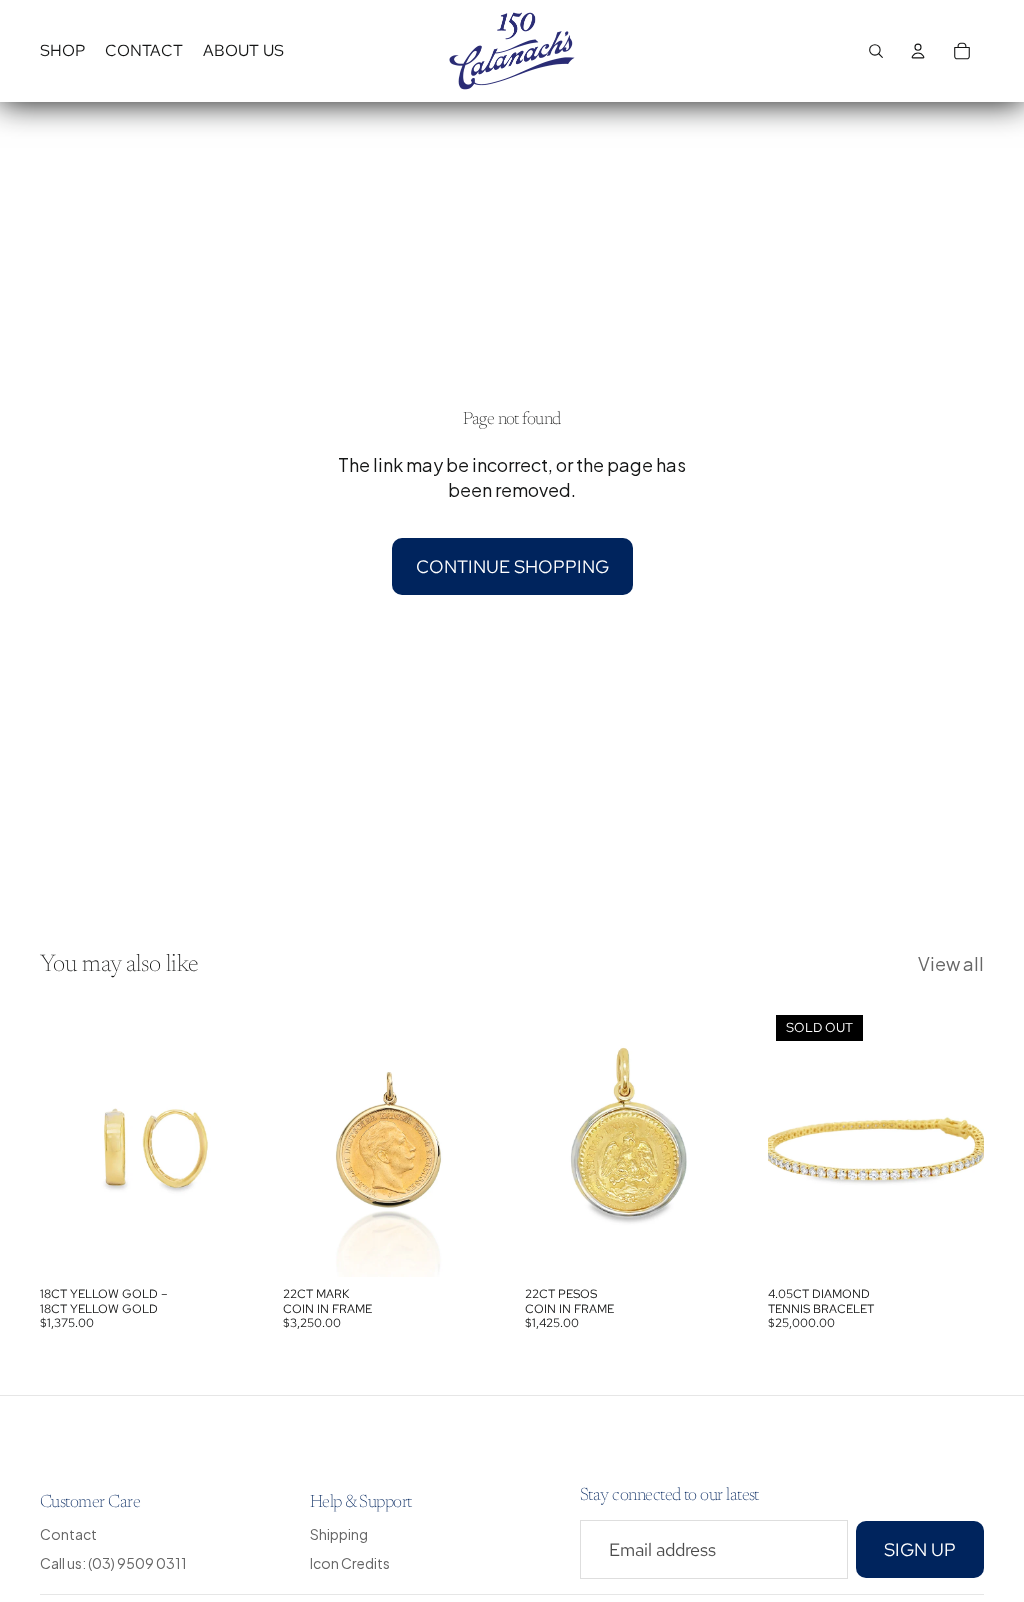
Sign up (920, 1548)
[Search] (876, 51)
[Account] (918, 51)
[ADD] (226, 1247)
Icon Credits (350, 1563)
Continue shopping (512, 566)
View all (951, 963)
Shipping (339, 1534)
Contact (68, 1534)
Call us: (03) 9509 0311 (113, 1563)
